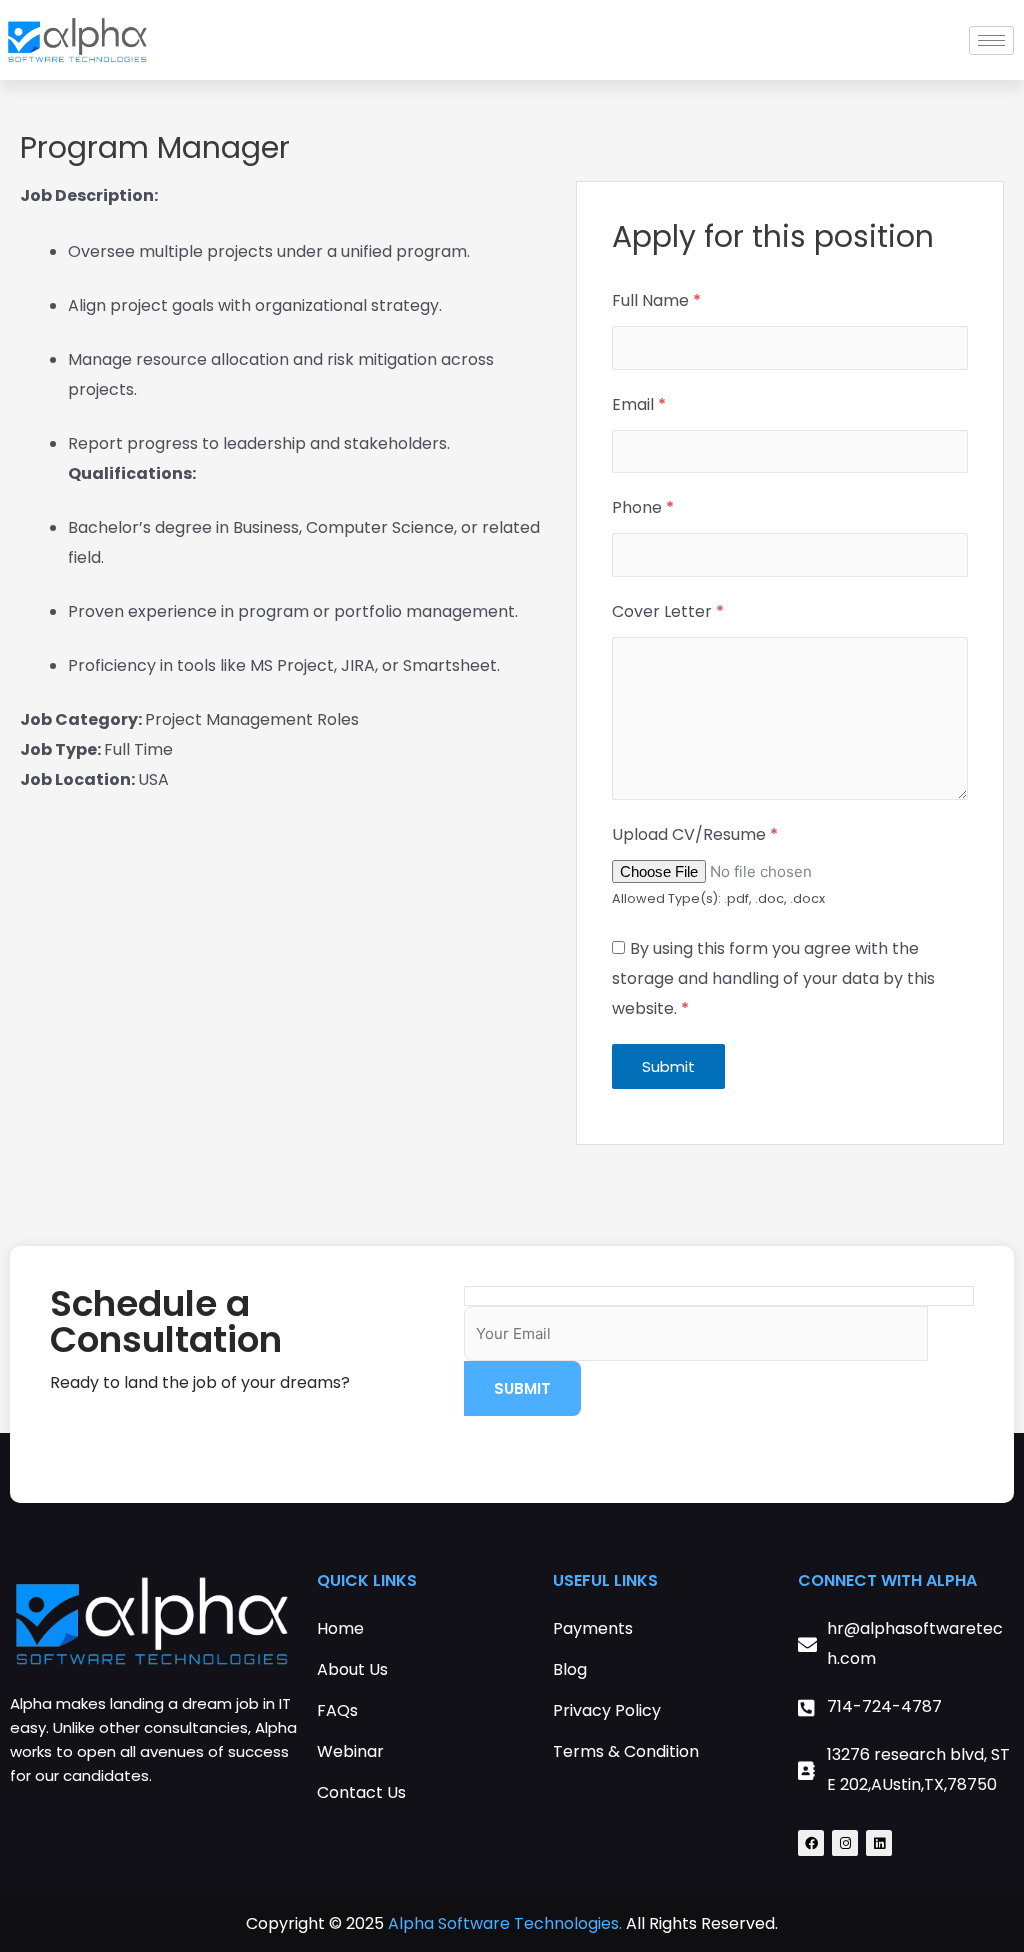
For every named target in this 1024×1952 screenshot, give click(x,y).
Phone (643, 507)
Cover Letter (668, 611)
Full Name (656, 300)
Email (639, 404)
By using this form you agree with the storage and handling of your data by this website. (773, 978)
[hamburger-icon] (991, 40)
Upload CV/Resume (695, 834)
